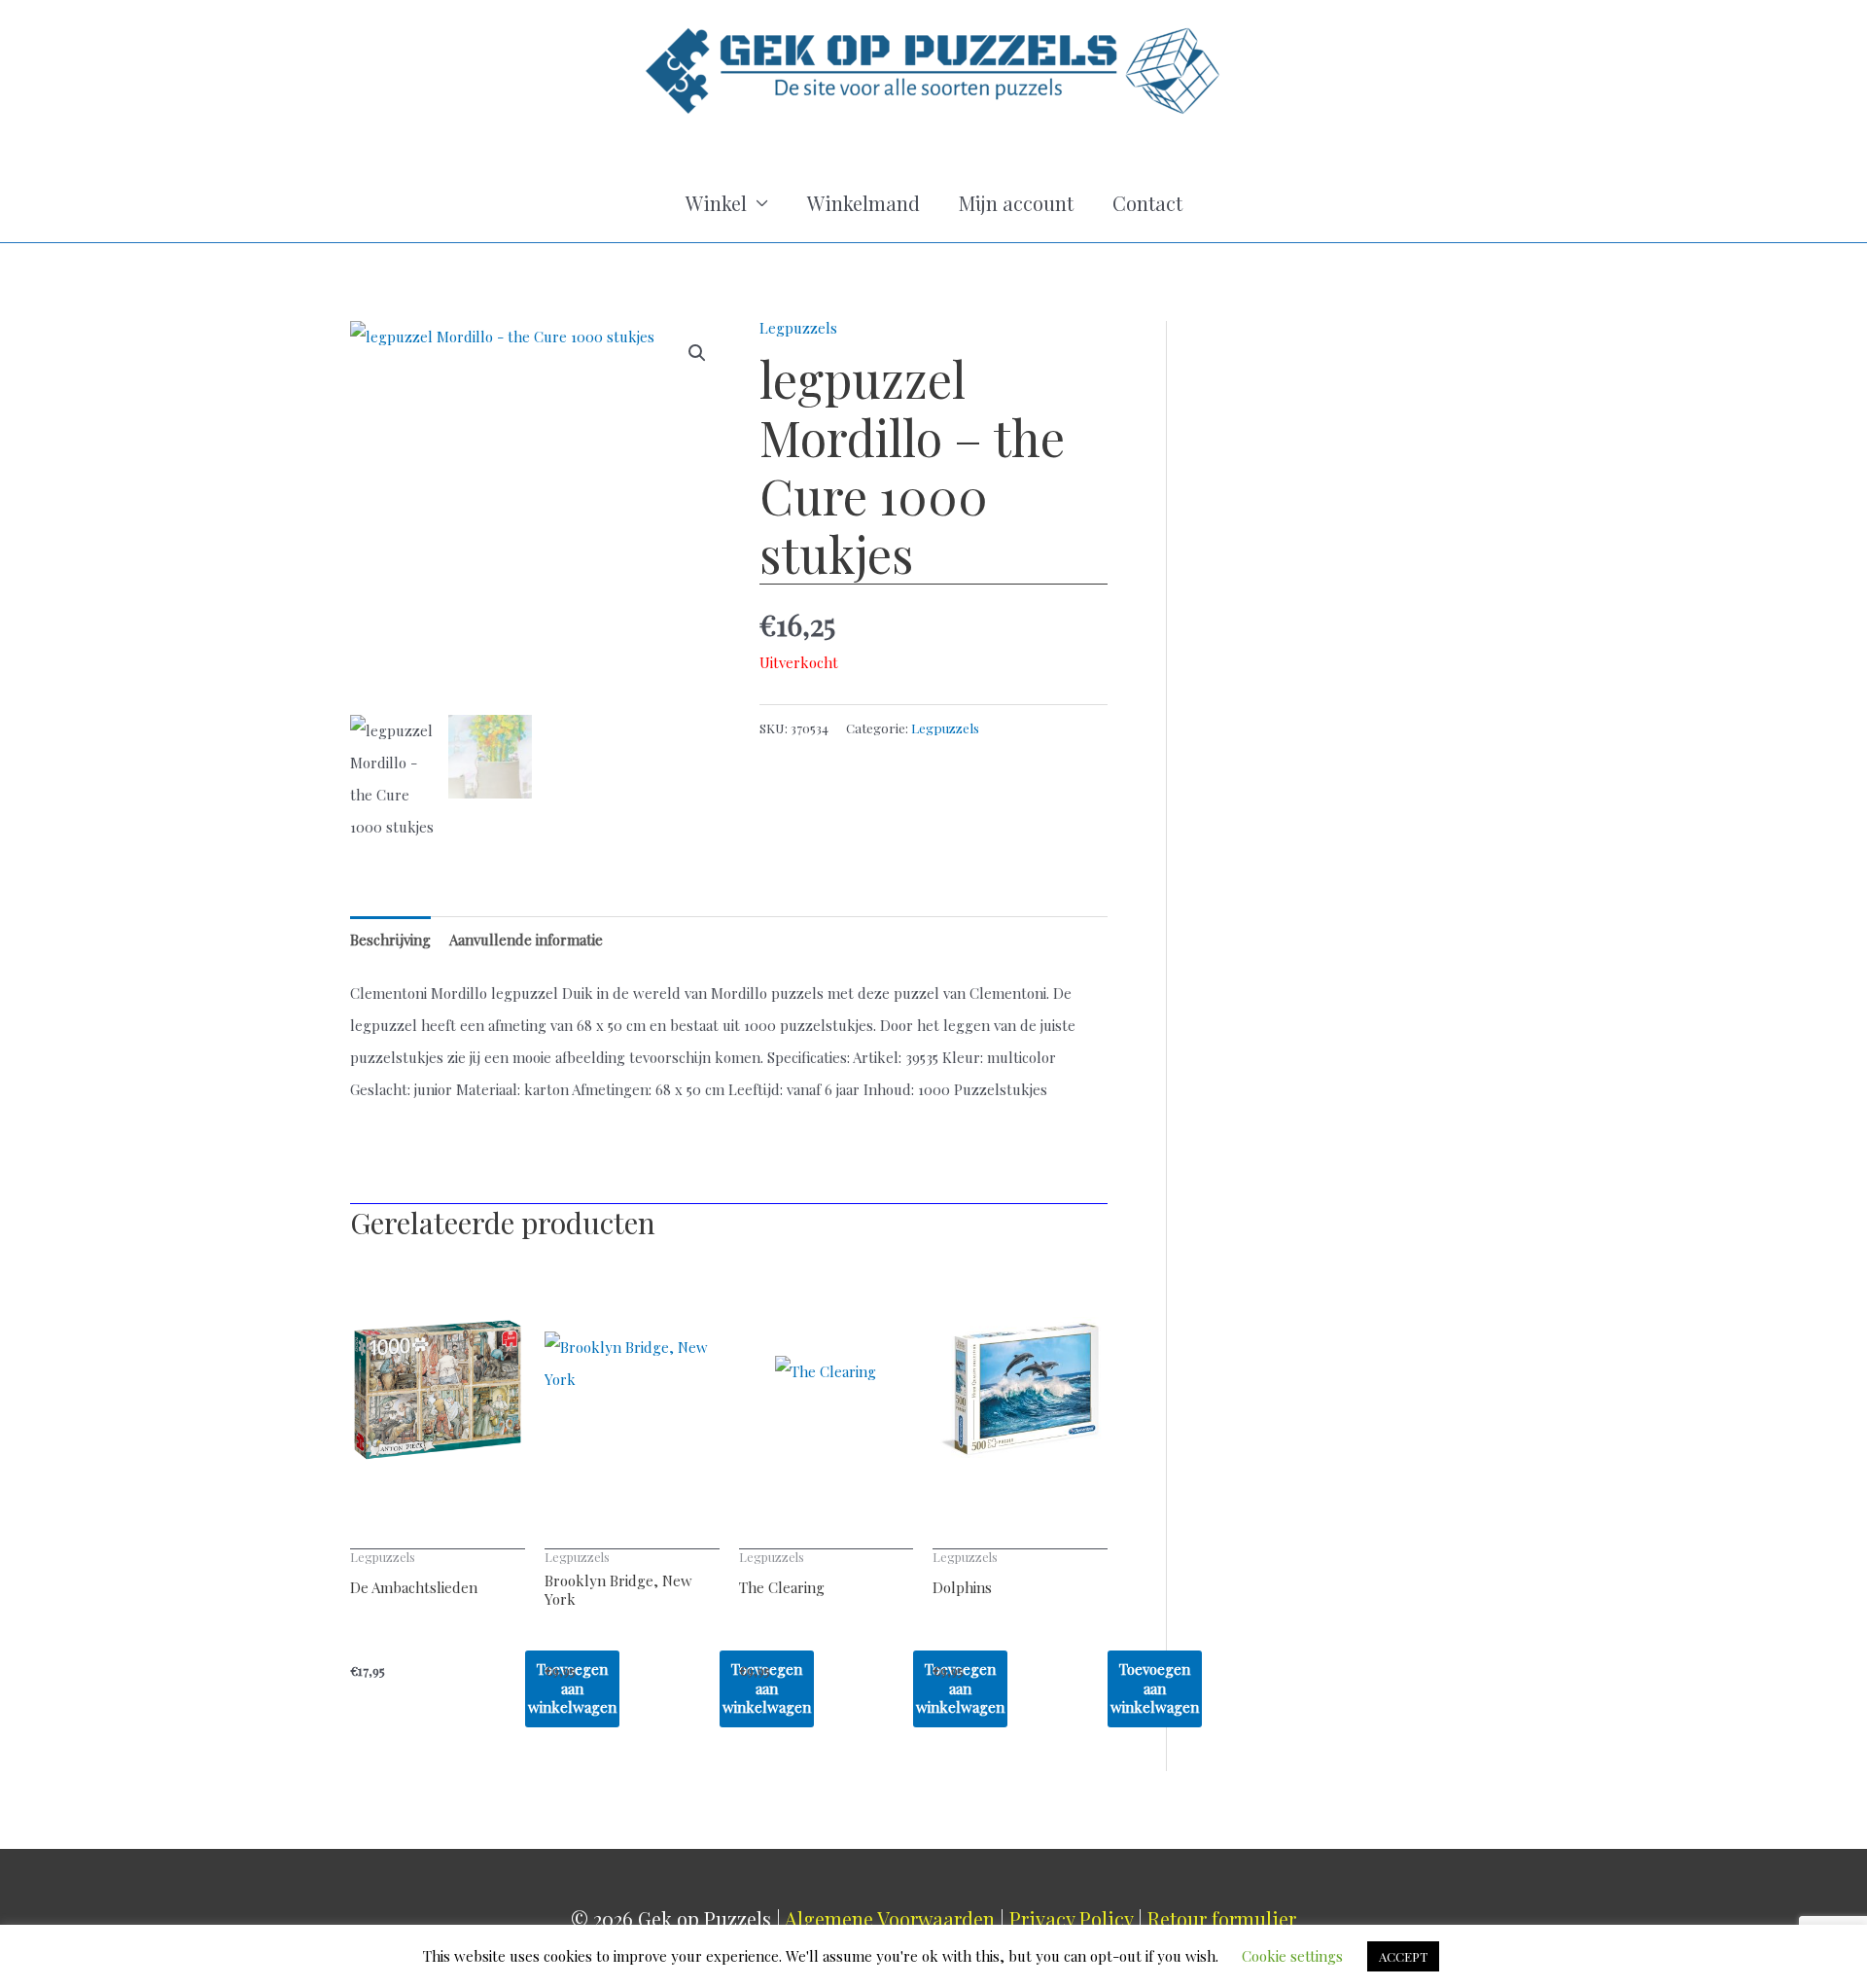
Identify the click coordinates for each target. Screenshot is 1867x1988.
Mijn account (1016, 203)
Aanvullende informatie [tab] (526, 940)
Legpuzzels (798, 328)
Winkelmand (863, 203)
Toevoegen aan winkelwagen (1155, 1688)
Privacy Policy (1071, 1918)
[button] (697, 353)
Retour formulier (1222, 1918)
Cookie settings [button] (1292, 1956)
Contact (1147, 203)
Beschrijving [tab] (390, 940)
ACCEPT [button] (1403, 1956)
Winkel (716, 203)
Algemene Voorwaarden (890, 1918)
